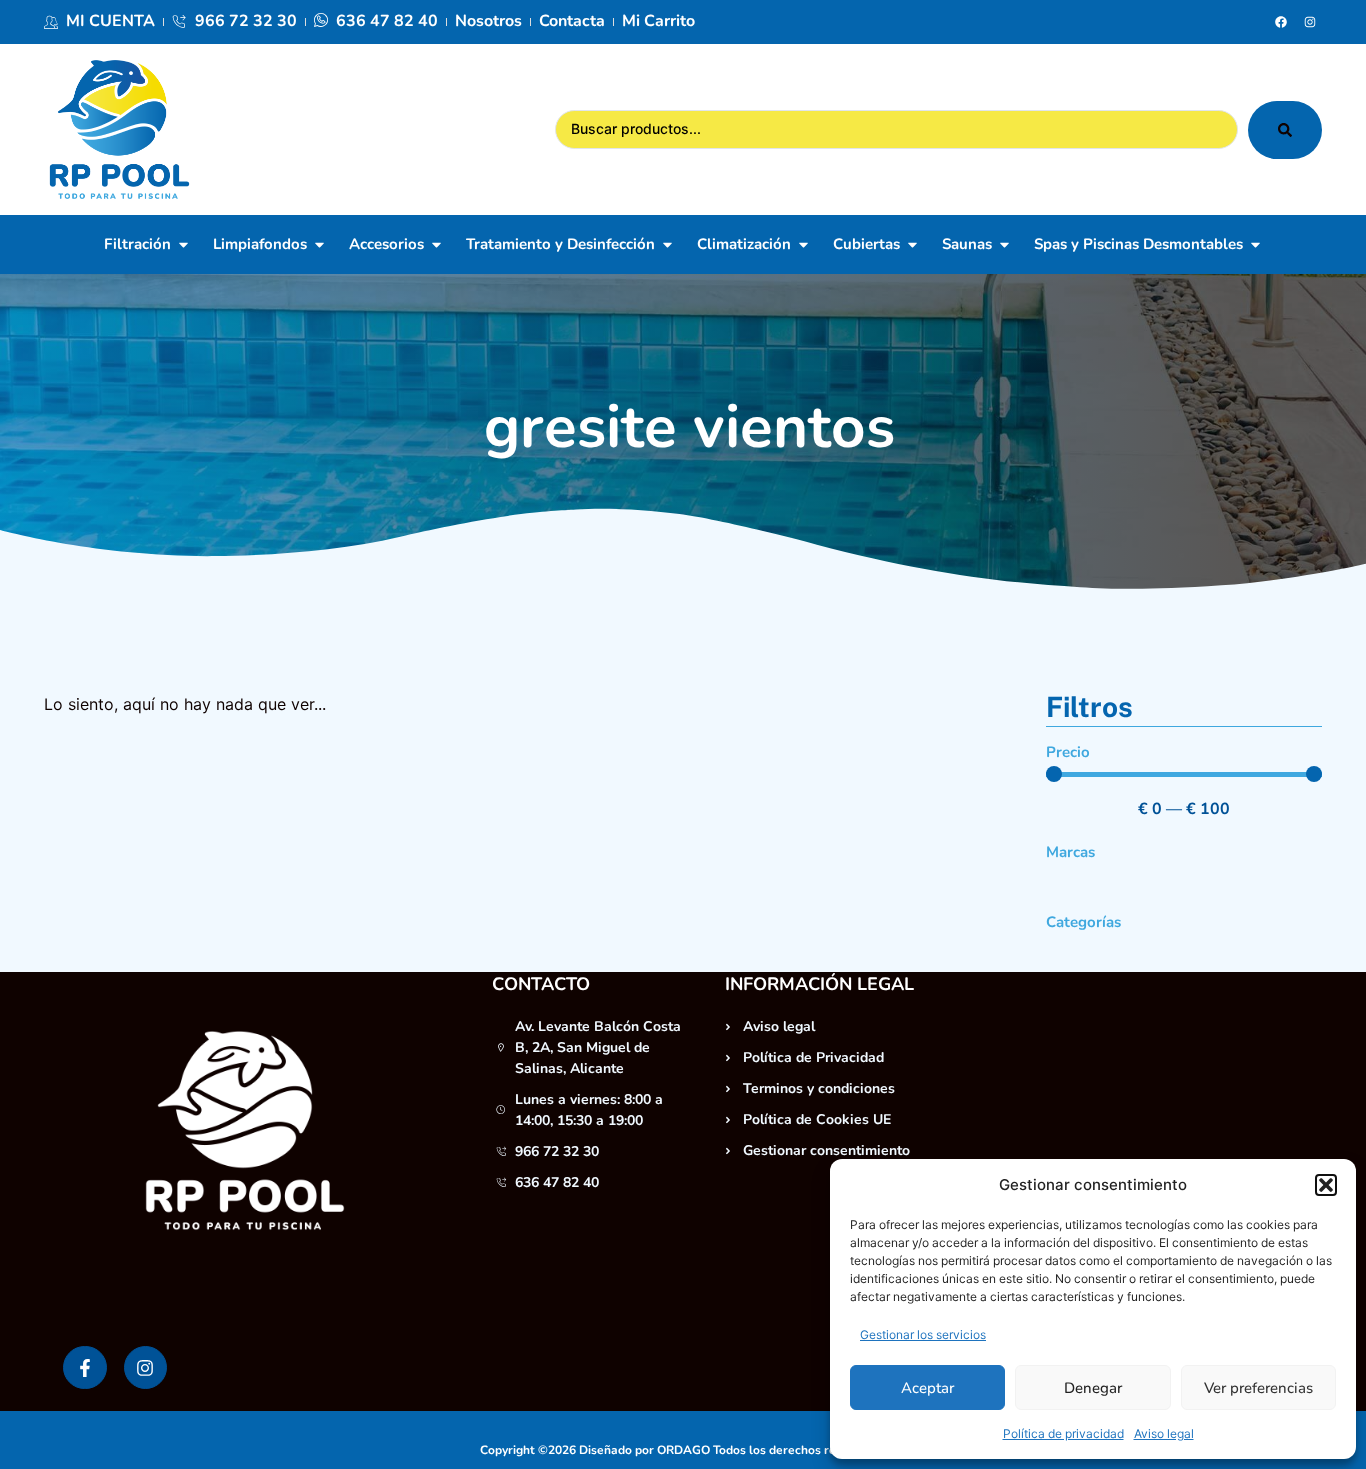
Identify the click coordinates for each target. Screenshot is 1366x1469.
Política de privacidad (1063, 1433)
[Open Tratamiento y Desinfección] (667, 244)
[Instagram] (1310, 22)
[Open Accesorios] (436, 244)
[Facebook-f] (84, 1367)
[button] (1326, 1185)
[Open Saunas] (1004, 244)
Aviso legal (1164, 1433)
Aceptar (927, 1388)
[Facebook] (1281, 22)
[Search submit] (1285, 130)
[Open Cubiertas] (912, 244)
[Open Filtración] (183, 244)
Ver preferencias (1258, 1388)
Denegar (1093, 1388)
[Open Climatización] (803, 244)
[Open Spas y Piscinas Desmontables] (1255, 244)
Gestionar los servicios (923, 1334)
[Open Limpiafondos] (319, 244)
